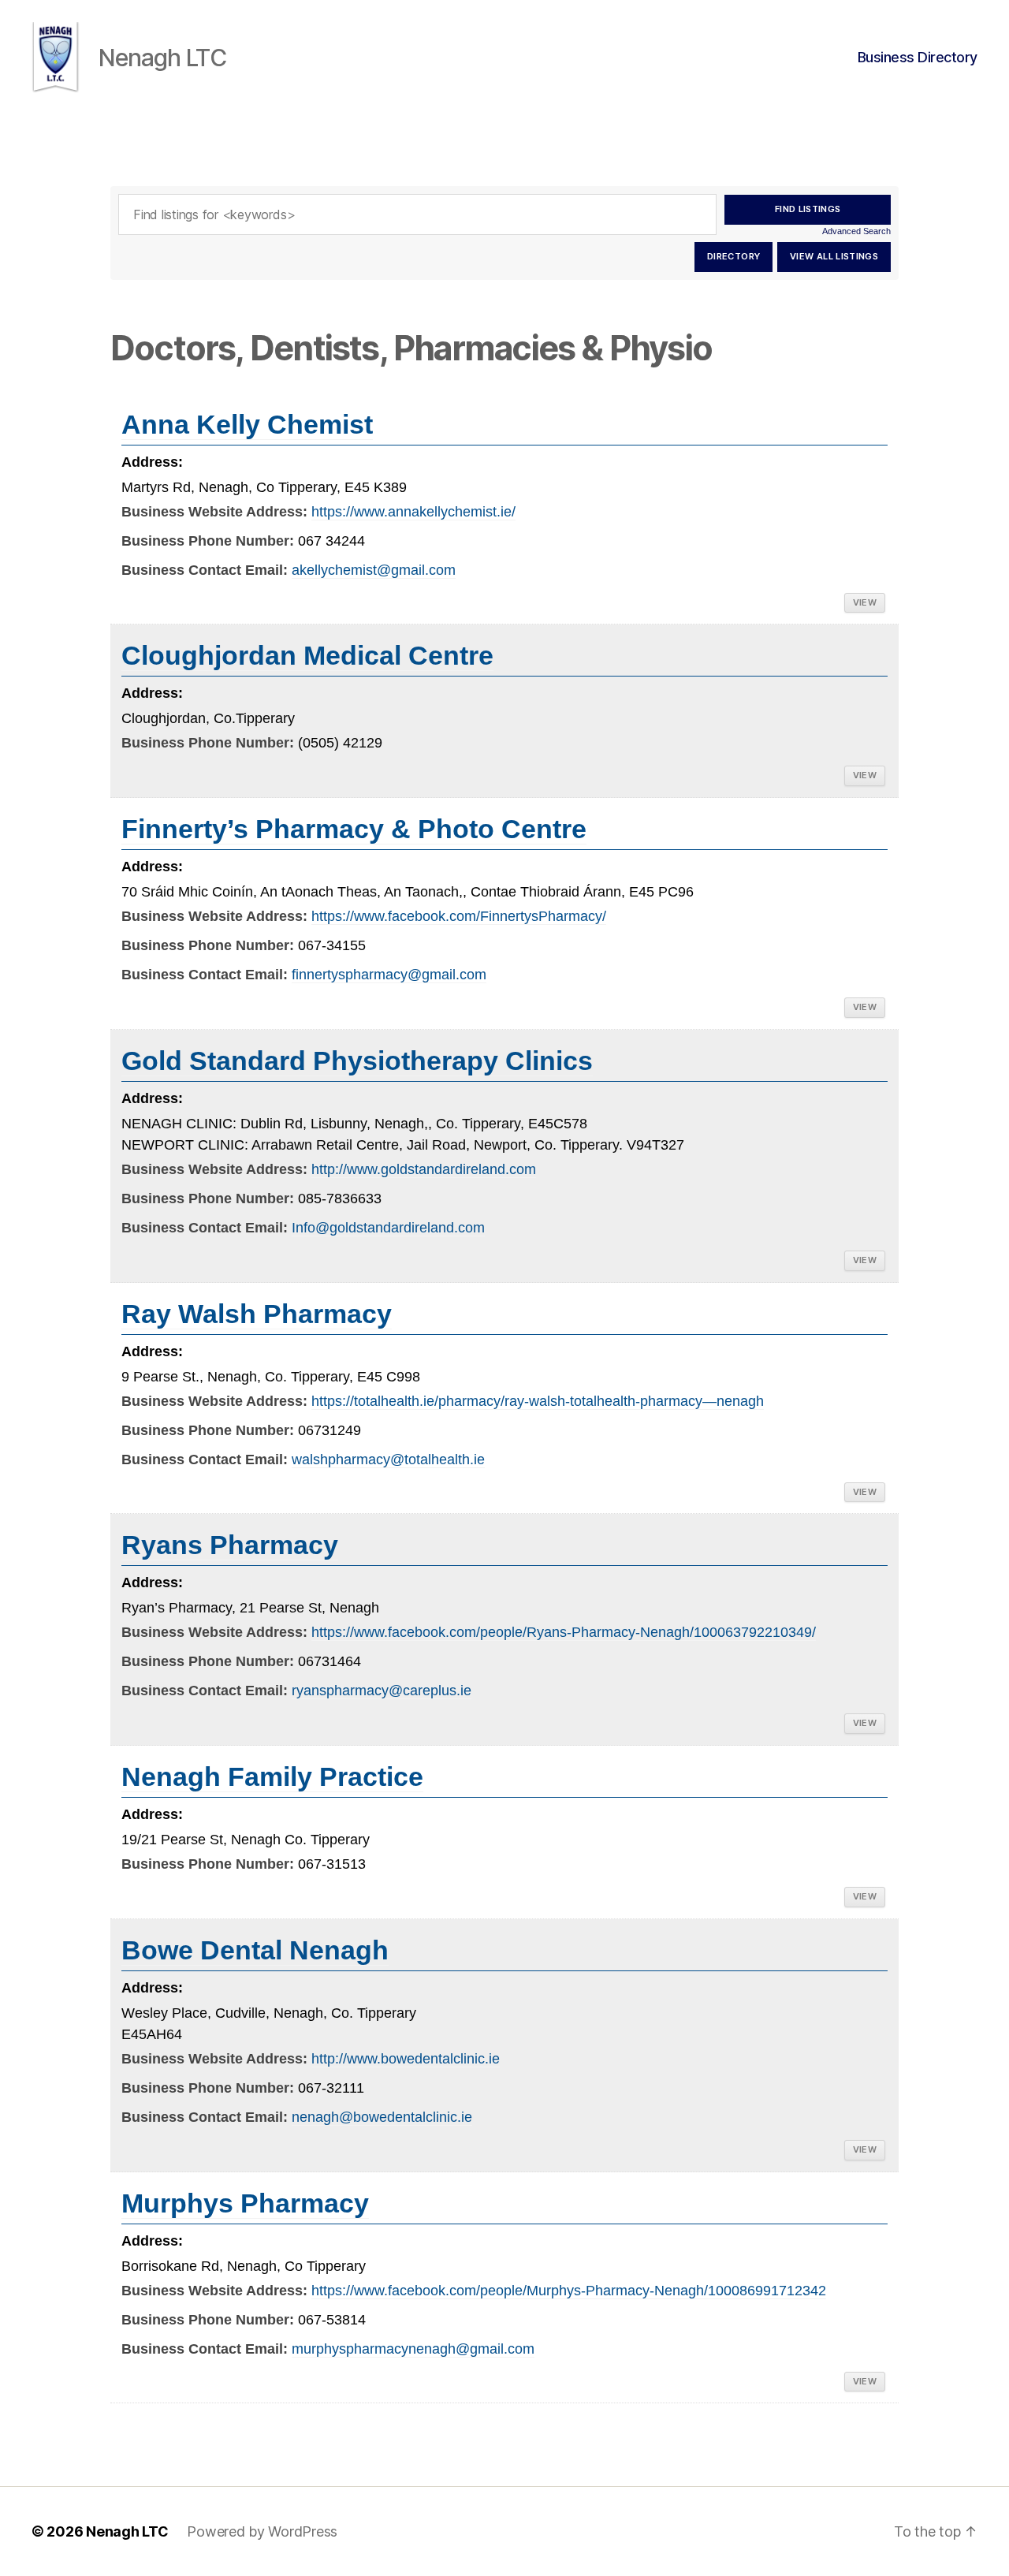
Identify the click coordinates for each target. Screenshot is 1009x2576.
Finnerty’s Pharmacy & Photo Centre (354, 829)
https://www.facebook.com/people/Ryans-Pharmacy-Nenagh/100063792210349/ (564, 1632)
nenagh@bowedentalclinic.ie (382, 2117)
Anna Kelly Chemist (247, 424)
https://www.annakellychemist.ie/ (413, 512)
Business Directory (918, 57)
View (865, 602)
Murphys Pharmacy (245, 2203)
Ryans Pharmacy (230, 1545)
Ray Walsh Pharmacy (257, 1314)
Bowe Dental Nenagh (255, 1950)
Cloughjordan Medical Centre (307, 655)
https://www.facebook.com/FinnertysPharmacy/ (459, 916)
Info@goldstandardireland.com (388, 1228)
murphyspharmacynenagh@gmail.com (413, 2349)
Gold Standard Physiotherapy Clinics (357, 1061)
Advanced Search (856, 231)
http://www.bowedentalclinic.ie (406, 2059)
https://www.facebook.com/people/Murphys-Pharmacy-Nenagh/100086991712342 (569, 2291)
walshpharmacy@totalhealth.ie (388, 1459)
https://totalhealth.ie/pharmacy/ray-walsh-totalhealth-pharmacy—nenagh (538, 1401)
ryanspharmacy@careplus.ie (382, 1691)
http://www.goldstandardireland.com (424, 1169)
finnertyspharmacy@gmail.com (389, 975)
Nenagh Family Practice (272, 1776)
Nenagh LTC (127, 2531)
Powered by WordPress (262, 2531)
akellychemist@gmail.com (374, 570)
